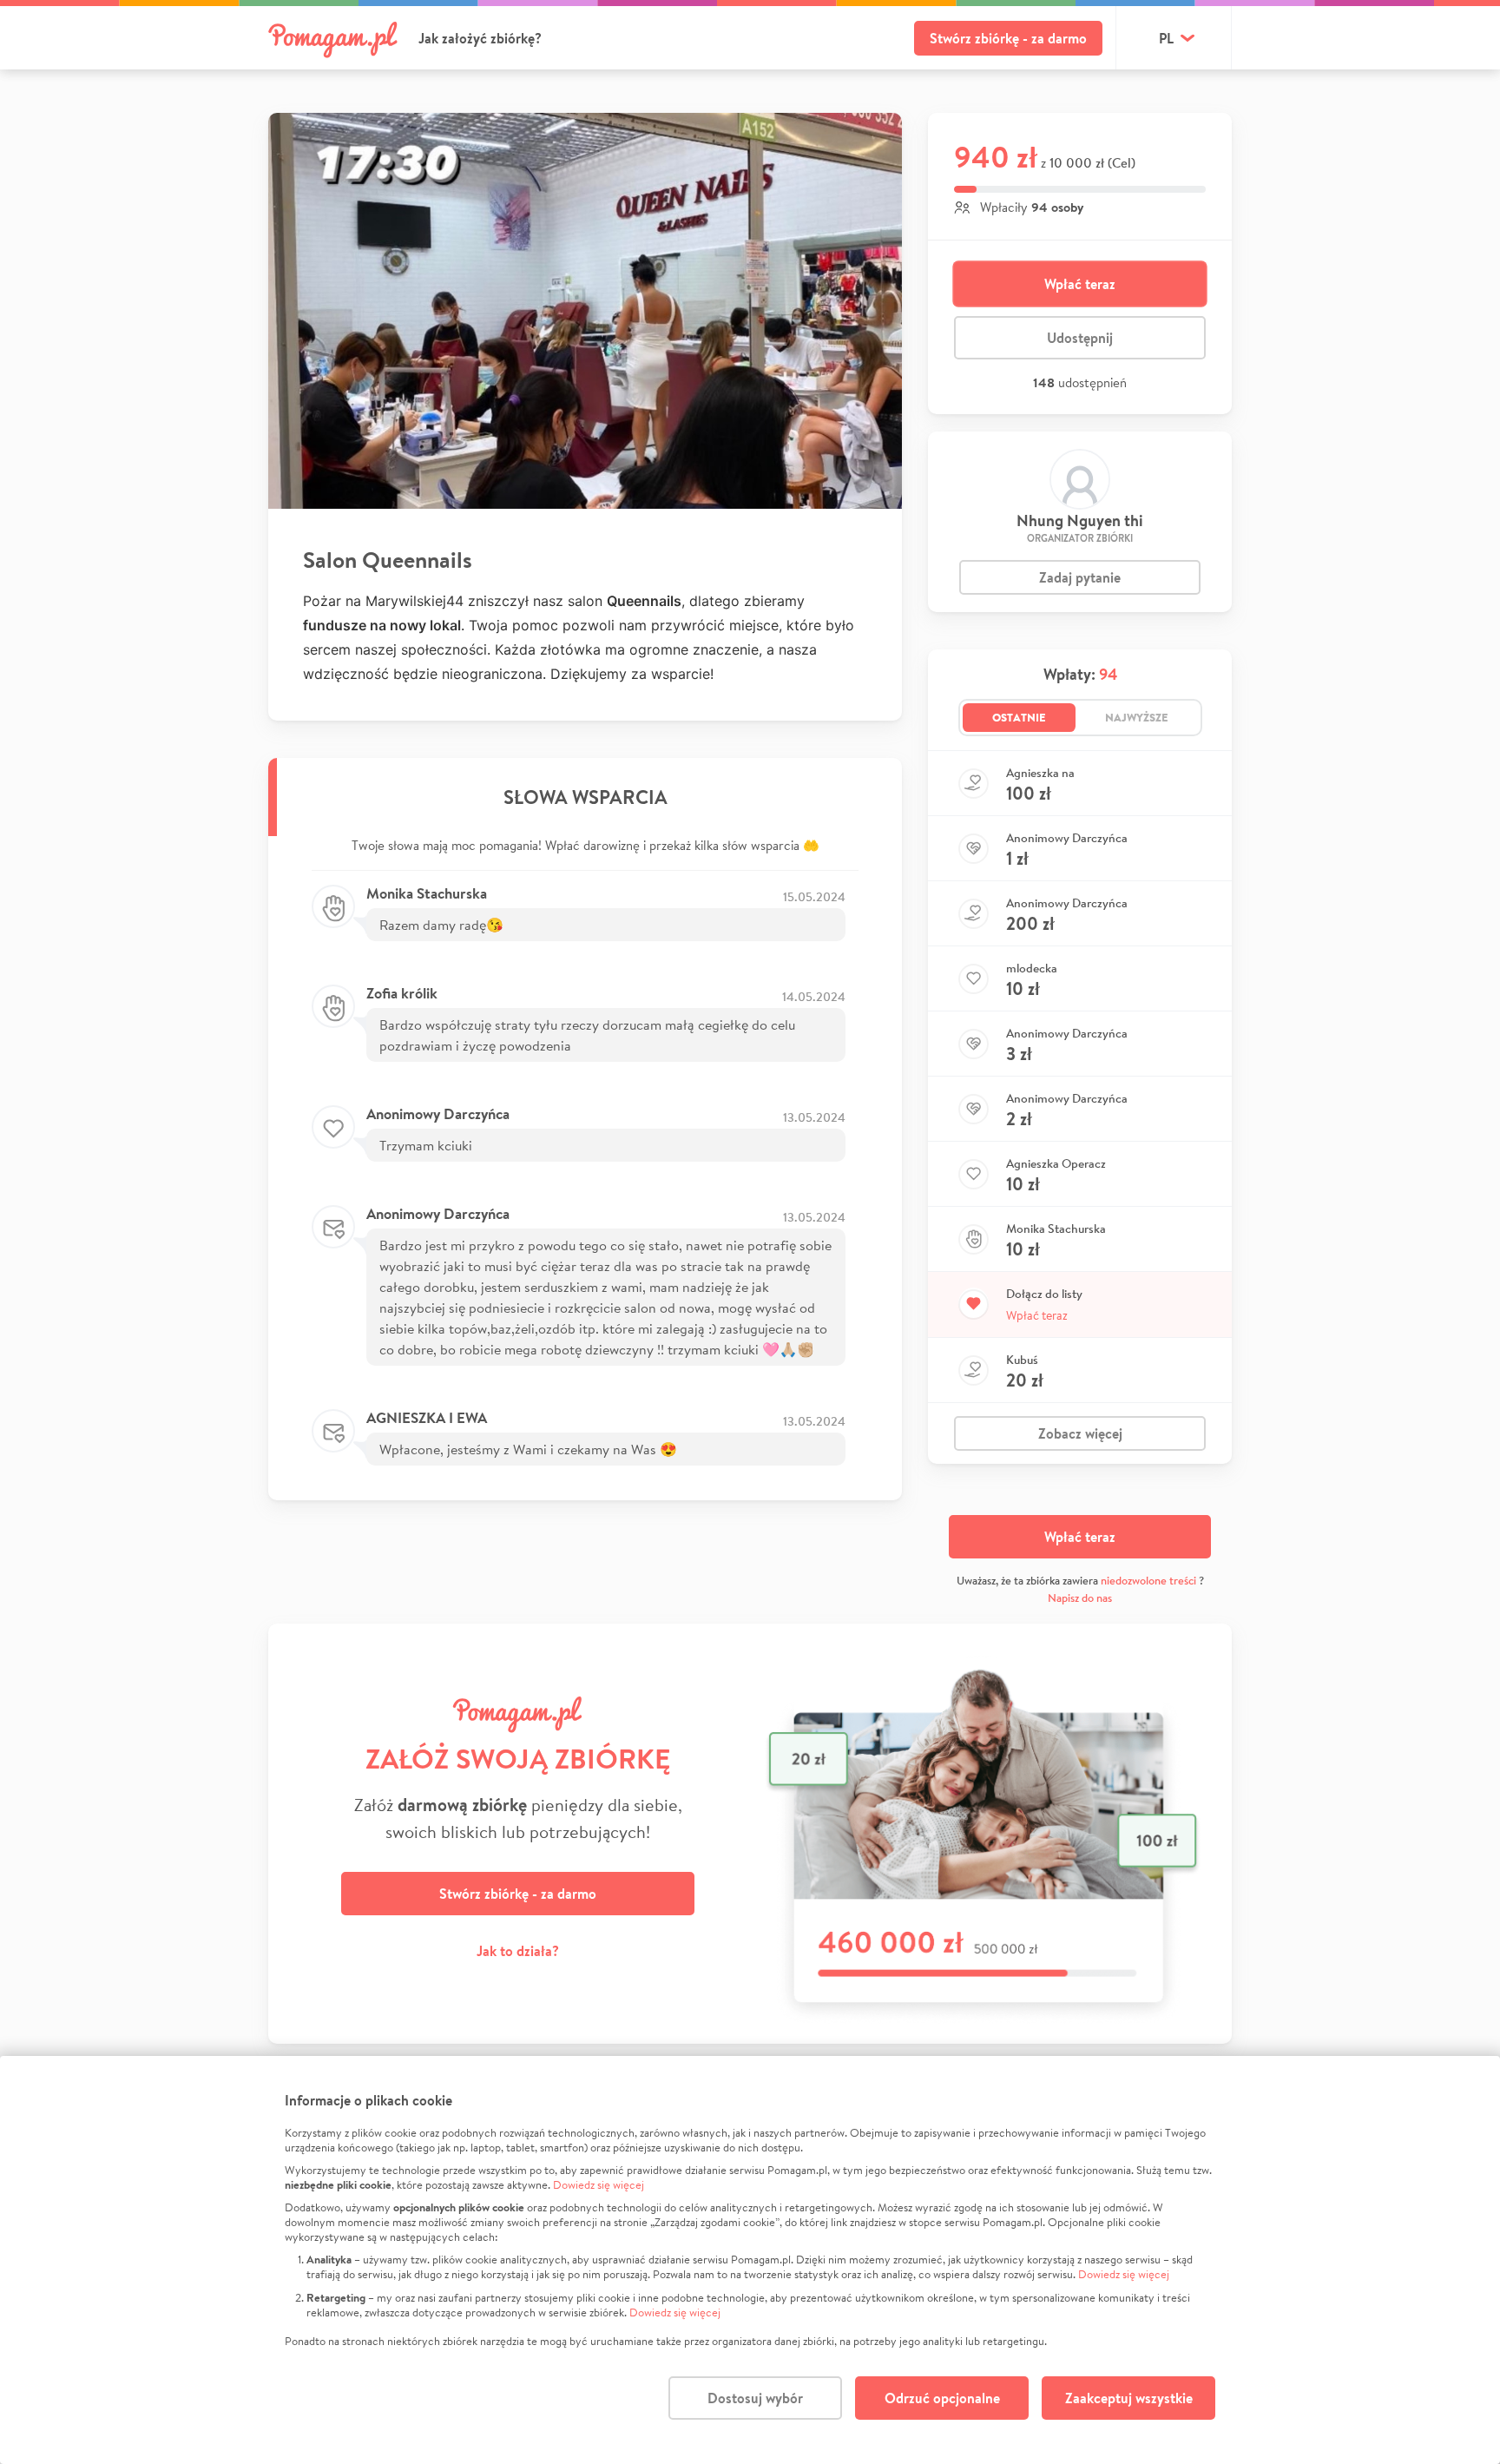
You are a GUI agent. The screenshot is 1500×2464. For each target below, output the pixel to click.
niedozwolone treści (1148, 1581)
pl (1166, 38)
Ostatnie (1019, 717)
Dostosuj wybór (755, 2398)
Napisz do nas (1080, 1598)
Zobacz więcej (1080, 1433)
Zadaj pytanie (1080, 577)
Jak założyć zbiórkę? (480, 38)
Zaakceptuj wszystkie (1129, 2398)
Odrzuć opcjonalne (942, 2398)
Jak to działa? (518, 1951)
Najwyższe (1137, 717)
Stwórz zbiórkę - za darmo (1008, 38)
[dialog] (750, 2260)
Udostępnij (1080, 338)
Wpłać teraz (1080, 284)
